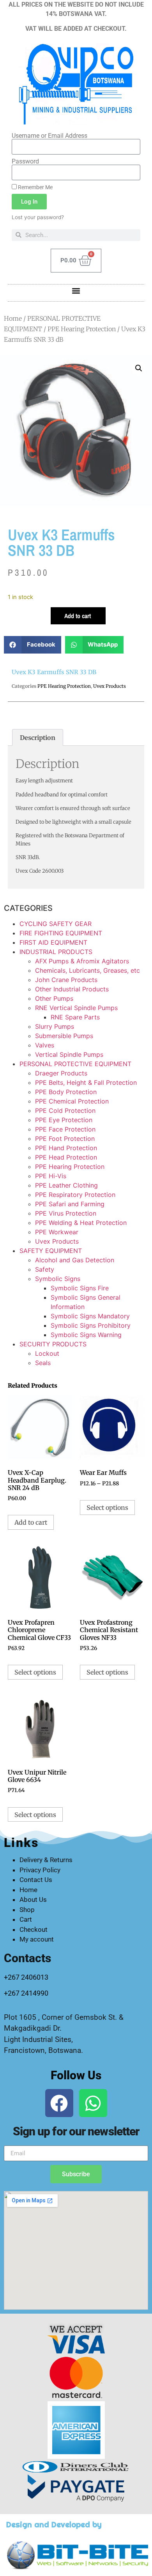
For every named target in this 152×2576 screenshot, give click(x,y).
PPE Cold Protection (65, 1111)
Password (25, 162)
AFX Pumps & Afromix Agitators (82, 961)
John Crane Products (66, 980)
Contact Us (36, 1880)
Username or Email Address (49, 136)
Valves (45, 1045)
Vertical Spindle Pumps (69, 1054)
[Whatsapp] (93, 2103)
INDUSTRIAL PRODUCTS (56, 952)
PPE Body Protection (66, 1092)
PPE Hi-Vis (51, 1176)
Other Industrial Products (72, 989)
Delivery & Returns (46, 1860)
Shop (27, 1910)
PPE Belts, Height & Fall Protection (86, 1082)
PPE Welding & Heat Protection (81, 1223)
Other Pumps (54, 998)
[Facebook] (59, 2103)
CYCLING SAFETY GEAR (56, 924)
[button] (76, 291)
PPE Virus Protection (66, 1213)
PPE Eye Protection (64, 1120)
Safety (45, 1269)
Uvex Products (110, 686)
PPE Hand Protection (66, 1148)
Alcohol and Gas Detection (75, 1260)
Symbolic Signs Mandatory (90, 1316)
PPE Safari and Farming (70, 1204)
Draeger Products (61, 1073)
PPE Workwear (57, 1232)
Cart (26, 1919)
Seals (43, 1363)
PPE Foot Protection (65, 1139)
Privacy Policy (40, 1870)
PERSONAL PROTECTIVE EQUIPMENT (75, 1064)
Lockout (47, 1353)
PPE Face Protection (65, 1129)
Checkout (34, 1929)
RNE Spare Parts (75, 1017)
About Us (33, 1899)
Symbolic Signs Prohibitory (91, 1325)
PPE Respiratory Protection (75, 1195)
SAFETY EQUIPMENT (51, 1251)
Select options (107, 1508)
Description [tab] (38, 738)
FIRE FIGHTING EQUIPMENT (61, 933)
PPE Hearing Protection (82, 329)
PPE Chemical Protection (72, 1101)
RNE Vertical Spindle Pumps (76, 1008)
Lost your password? (38, 217)
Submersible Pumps (64, 1036)
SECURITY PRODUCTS (53, 1344)
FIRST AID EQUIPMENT (53, 942)
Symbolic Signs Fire (80, 1288)
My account (37, 1939)
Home (13, 318)
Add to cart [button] (31, 1522)
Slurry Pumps (55, 1026)
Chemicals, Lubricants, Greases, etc (87, 970)
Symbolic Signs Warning (86, 1335)
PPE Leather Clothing (66, 1185)
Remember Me (35, 187)
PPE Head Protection (66, 1157)
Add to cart (78, 616)
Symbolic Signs (58, 1279)
